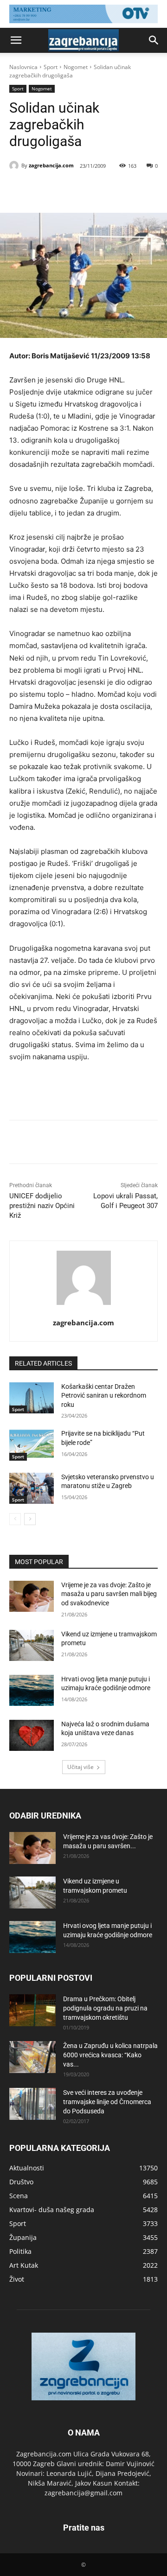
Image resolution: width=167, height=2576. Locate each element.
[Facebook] (48, 190)
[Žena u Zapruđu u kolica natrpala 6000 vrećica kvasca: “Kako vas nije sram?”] (32, 2057)
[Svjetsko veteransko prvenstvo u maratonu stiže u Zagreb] (32, 1488)
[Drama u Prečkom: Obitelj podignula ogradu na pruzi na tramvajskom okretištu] (32, 2010)
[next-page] (30, 1519)
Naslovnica (23, 67)
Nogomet (76, 67)
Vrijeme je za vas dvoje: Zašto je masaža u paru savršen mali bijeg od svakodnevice (109, 1594)
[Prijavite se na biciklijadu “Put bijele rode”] (32, 1445)
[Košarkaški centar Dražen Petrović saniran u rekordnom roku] (32, 1398)
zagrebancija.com (51, 165)
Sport (51, 67)
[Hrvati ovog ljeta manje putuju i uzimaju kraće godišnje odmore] (32, 1690)
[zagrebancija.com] (15, 165)
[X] (69, 190)
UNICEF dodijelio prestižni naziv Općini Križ (42, 1206)
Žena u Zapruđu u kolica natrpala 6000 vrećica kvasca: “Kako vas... (110, 2055)
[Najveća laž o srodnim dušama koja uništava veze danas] (32, 1735)
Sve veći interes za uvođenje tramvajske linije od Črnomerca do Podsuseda (107, 2102)
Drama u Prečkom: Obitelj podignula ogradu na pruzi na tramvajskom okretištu (105, 2008)
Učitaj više (80, 1767)
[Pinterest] (90, 190)
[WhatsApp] (112, 190)
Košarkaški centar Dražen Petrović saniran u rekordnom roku (104, 1396)
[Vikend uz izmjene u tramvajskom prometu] (32, 1645)
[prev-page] (15, 1519)
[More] (134, 190)
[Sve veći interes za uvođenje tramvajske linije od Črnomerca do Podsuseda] (32, 2104)
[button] (16, 40)
